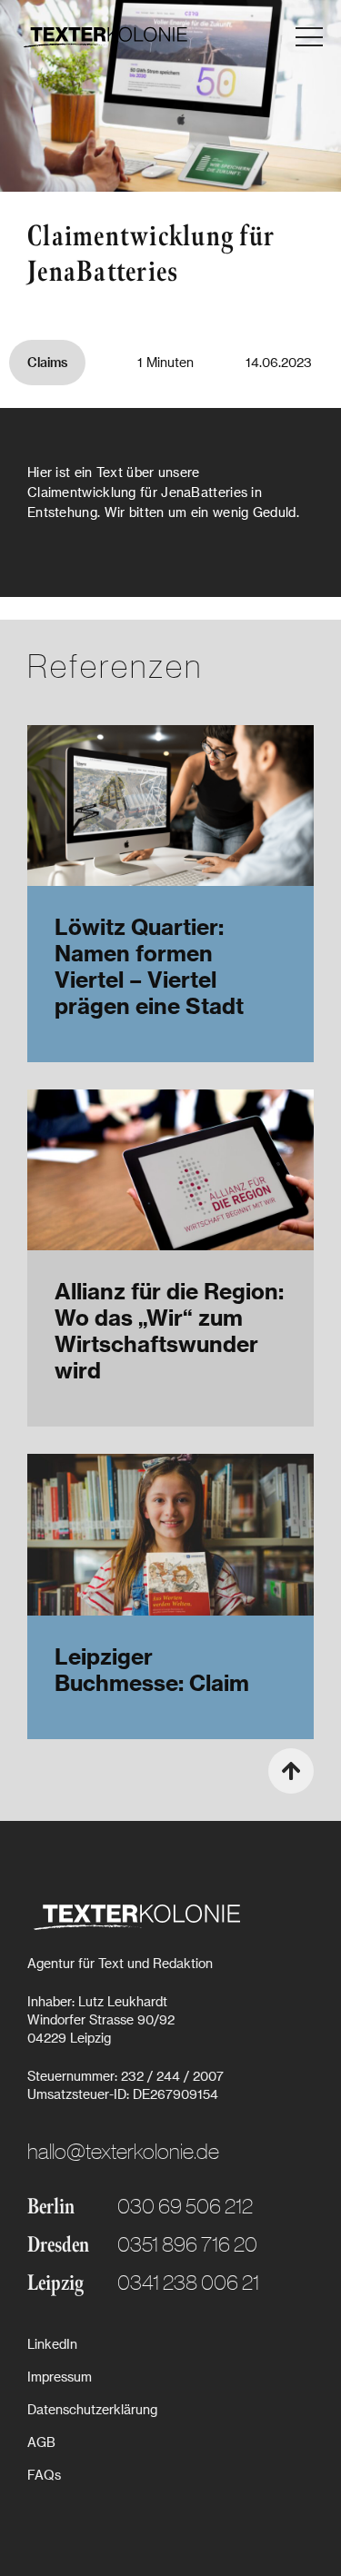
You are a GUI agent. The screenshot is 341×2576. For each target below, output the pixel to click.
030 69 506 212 (185, 2205)
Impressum (60, 2377)
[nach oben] (291, 1771)
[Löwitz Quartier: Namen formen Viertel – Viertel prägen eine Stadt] (170, 806)
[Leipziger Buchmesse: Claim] (170, 1534)
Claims (47, 362)
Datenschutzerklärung (92, 2409)
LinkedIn (52, 2344)
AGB (41, 2442)
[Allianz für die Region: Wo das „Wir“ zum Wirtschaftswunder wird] (170, 1170)
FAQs (44, 2475)
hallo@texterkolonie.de (123, 2150)
